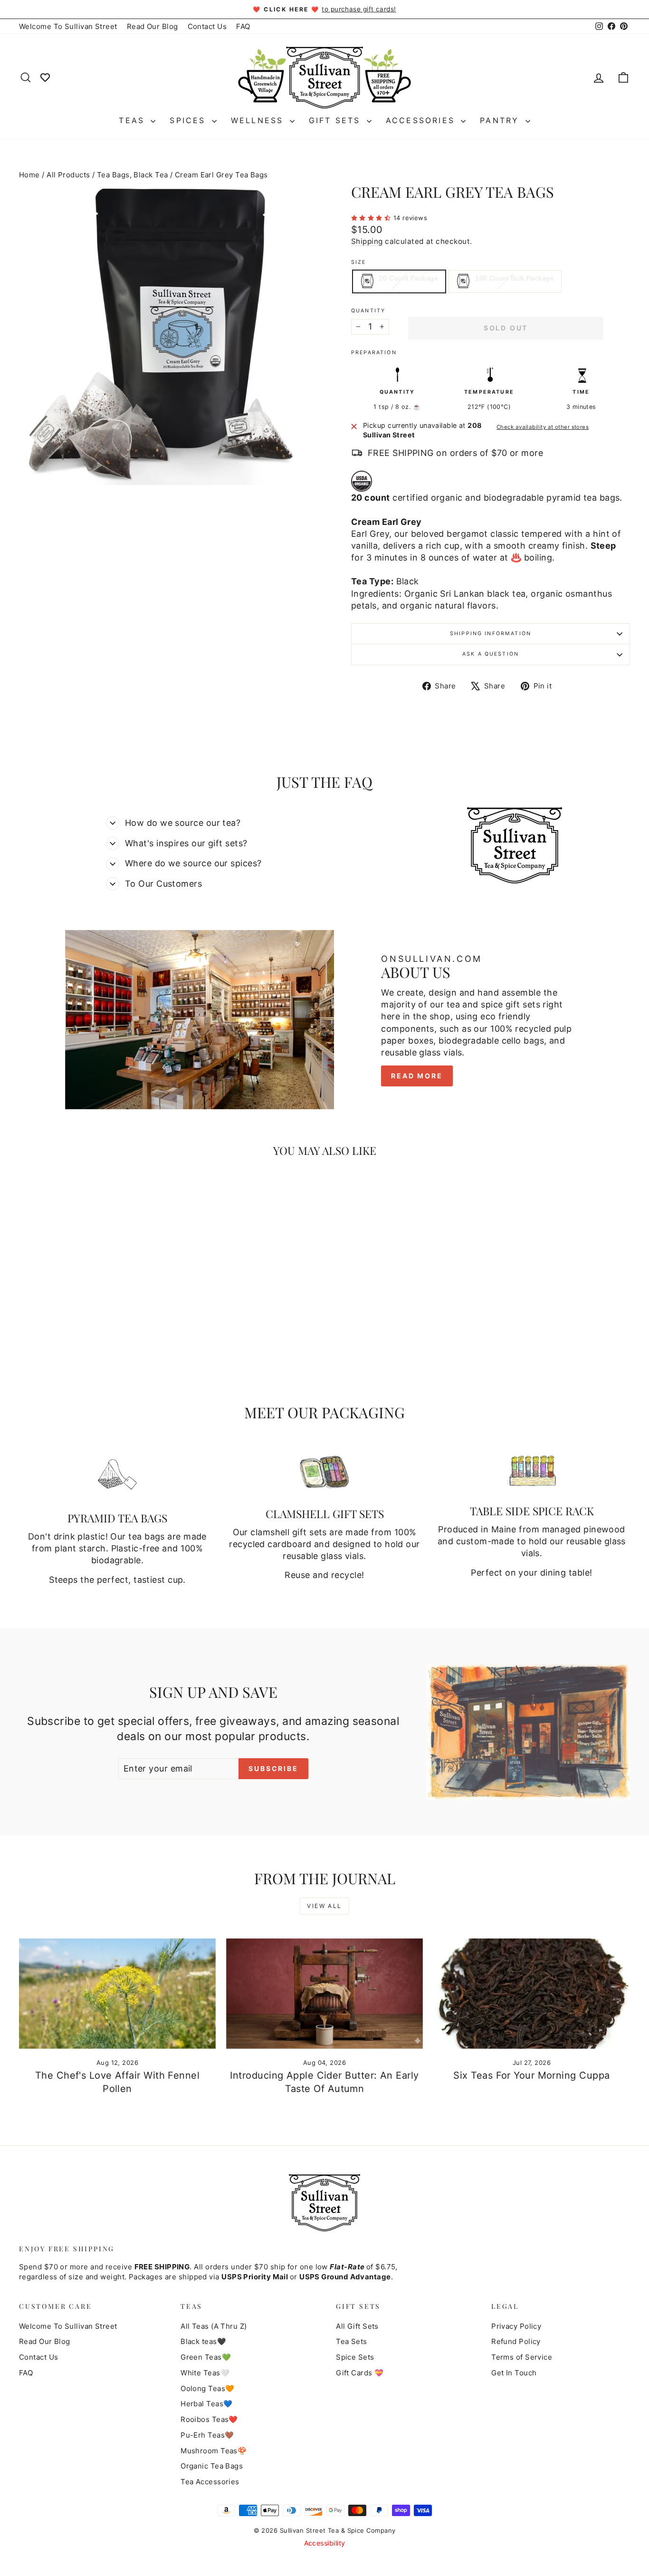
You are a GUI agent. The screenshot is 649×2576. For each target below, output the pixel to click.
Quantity (368, 311)
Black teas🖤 (203, 2341)
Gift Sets (337, 120)
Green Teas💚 (206, 2357)
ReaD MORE (417, 1076)
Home (29, 175)
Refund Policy (516, 2341)
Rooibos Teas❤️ (209, 2419)
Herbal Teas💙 (206, 2404)
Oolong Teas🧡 (207, 2388)
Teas (134, 120)
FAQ (243, 26)
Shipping (367, 241)
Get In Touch (514, 2373)
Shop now (92, 1314)
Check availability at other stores (543, 427)
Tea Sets (352, 2341)
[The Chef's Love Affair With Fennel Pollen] (117, 1994)
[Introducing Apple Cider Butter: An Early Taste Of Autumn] (324, 1994)
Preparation (374, 353)
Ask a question (491, 654)
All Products (68, 175)
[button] (372, 217)
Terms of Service (522, 2357)
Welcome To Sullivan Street (68, 26)
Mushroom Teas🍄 (214, 2451)
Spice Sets (355, 2357)
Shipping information (491, 634)
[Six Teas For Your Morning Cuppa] (532, 1994)
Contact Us (207, 26)
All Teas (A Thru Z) (214, 2326)
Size (359, 262)
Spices (189, 120)
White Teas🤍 (205, 2373)
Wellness (259, 120)
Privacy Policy (516, 2326)
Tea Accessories (210, 2482)
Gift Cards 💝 (360, 2373)
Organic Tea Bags (212, 2466)
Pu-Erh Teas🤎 (207, 2435)
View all (324, 1906)
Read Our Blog (153, 26)
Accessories (422, 120)
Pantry (501, 120)
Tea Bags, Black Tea (133, 175)
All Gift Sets (357, 2326)
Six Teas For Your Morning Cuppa (531, 2075)
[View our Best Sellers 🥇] (45, 77)
